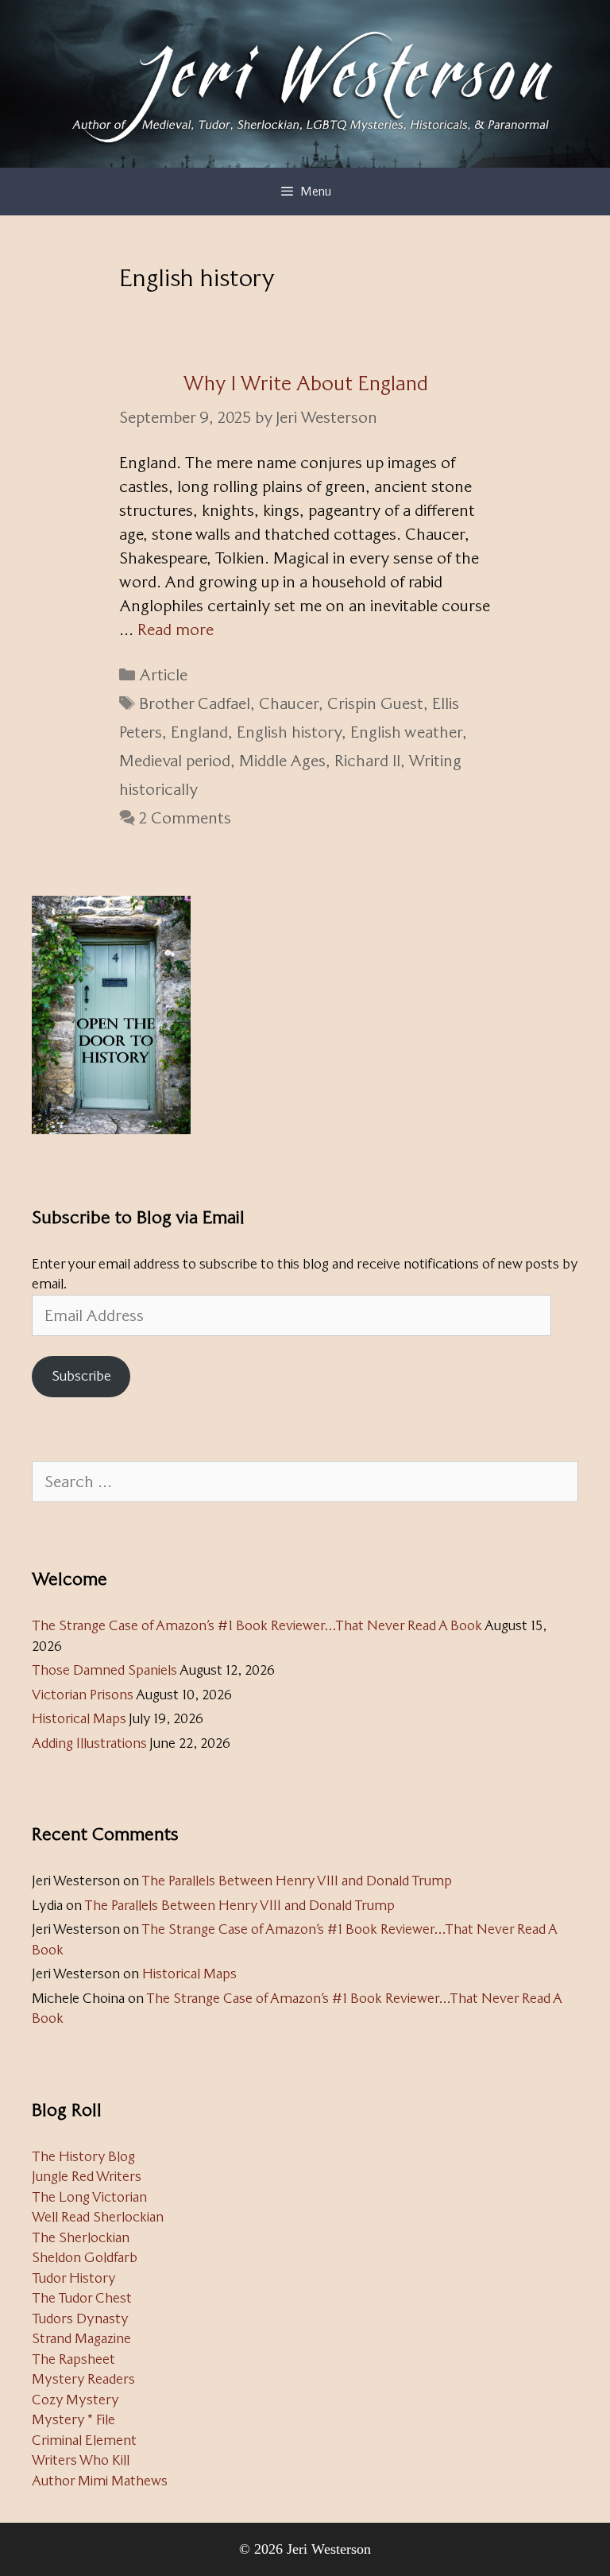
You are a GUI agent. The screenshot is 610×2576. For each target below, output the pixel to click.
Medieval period (175, 761)
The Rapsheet (73, 2359)
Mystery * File (73, 2419)
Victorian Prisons (83, 1695)
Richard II (367, 761)
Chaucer (289, 703)
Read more (176, 629)
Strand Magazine (81, 2338)
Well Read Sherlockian (98, 2217)
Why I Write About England (305, 383)
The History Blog (83, 2156)
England (199, 732)
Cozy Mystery (75, 2400)
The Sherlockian (81, 2237)
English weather (406, 732)
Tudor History (74, 2278)
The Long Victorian (89, 2197)
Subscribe (81, 1376)
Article (163, 675)
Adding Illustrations (89, 1743)
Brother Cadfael (195, 703)
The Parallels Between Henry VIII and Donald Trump (297, 1881)
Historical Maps (79, 1718)
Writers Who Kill (81, 2460)
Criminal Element (84, 2440)
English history (289, 732)
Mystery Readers (83, 2379)
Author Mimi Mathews (100, 2481)
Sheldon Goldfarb (85, 2257)
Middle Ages (282, 761)
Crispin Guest (375, 703)
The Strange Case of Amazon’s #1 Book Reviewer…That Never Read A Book (257, 1625)
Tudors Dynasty (80, 2318)
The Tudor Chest (82, 2298)
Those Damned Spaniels (104, 1670)
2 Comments (185, 818)
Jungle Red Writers (87, 2176)
